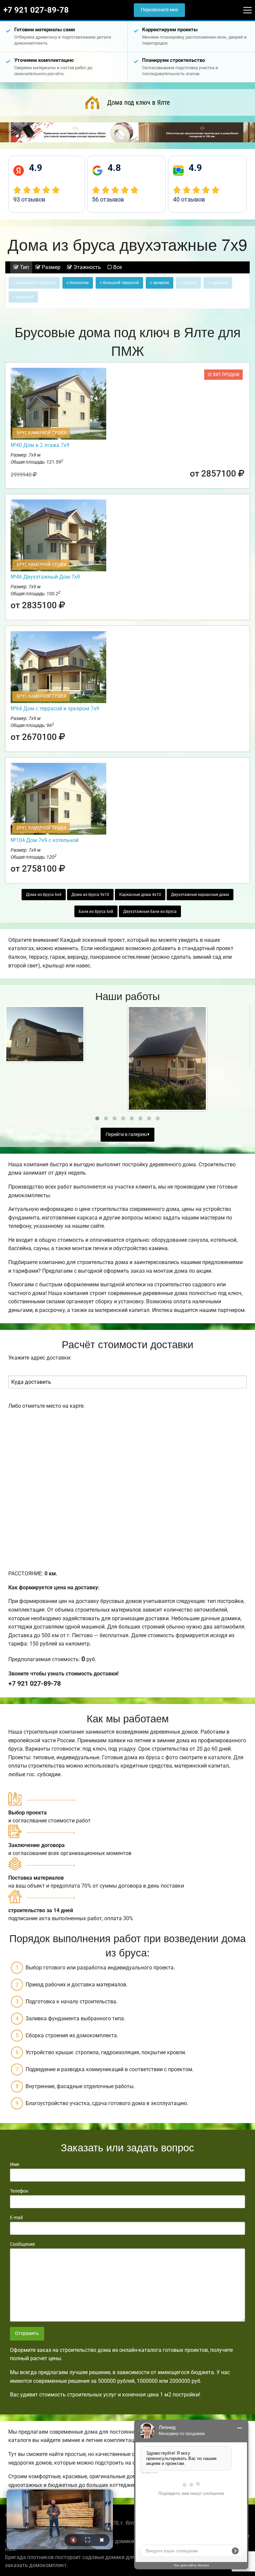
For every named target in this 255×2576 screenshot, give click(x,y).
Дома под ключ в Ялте (138, 102)
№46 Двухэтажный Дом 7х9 (45, 577)
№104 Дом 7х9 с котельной (44, 840)
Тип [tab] (24, 267)
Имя (15, 2164)
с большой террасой (119, 283)
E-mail (16, 2218)
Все (117, 267)
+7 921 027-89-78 (36, 10)
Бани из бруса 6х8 (96, 912)
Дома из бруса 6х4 (44, 895)
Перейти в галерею (127, 1135)
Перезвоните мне (159, 10)
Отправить (27, 2333)
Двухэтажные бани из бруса (150, 912)
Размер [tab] (50, 267)
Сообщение (22, 2244)
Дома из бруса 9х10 (90, 895)
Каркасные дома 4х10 (140, 895)
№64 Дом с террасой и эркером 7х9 (55, 709)
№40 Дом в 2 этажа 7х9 (40, 445)
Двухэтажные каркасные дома (200, 895)
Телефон (19, 2191)
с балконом (78, 283)
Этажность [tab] (86, 267)
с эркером (160, 283)
